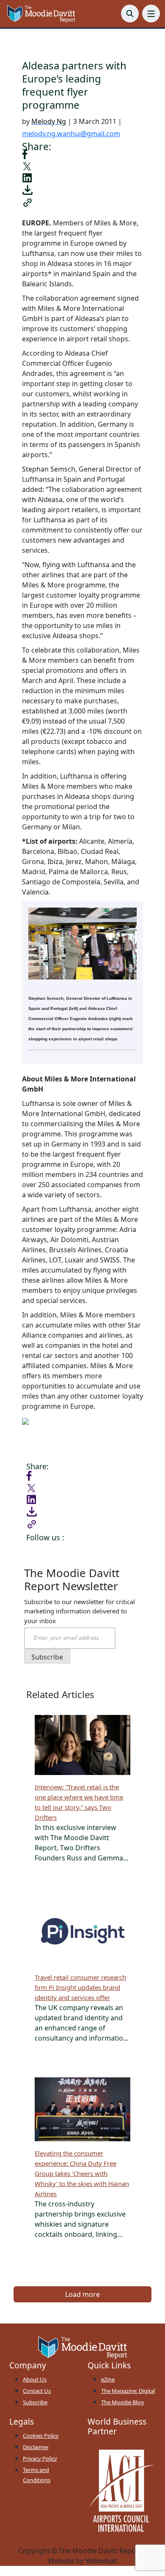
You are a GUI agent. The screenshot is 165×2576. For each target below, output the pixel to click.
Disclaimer (36, 2447)
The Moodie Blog (122, 2402)
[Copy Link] (27, 202)
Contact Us (37, 2391)
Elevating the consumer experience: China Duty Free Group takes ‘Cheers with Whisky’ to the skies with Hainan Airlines (82, 2173)
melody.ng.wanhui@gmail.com (71, 134)
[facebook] (25, 153)
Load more (82, 2294)
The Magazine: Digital (128, 2391)
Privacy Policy (40, 2458)
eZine (108, 2379)
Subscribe (35, 2402)
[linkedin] (27, 177)
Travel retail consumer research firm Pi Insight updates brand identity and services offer (80, 1987)
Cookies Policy (41, 2436)
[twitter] (27, 166)
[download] (27, 189)
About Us (35, 2379)
